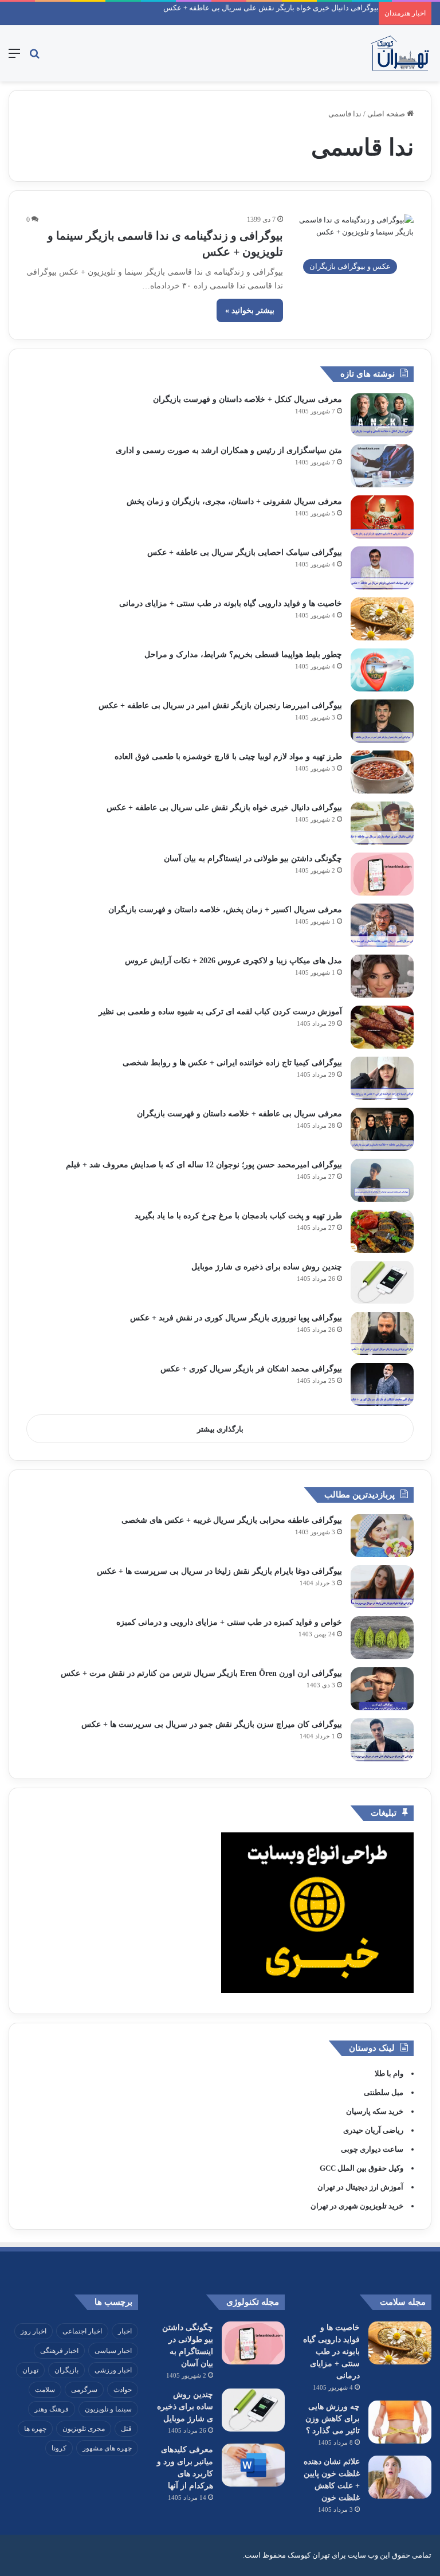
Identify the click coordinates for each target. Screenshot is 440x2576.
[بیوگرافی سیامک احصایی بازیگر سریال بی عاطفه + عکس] (382, 568)
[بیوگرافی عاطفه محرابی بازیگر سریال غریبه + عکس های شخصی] (382, 1536)
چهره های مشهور (107, 2448)
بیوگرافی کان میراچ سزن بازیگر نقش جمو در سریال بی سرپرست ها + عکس (212, 1724)
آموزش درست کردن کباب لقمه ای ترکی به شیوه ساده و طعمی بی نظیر (220, 1012)
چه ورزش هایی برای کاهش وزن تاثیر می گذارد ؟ (333, 2419)
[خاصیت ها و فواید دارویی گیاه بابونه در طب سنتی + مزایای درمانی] (382, 619)
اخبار (125, 2331)
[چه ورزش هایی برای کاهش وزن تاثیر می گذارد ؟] (400, 2422)
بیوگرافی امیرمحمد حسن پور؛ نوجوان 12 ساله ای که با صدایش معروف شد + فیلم (204, 1165)
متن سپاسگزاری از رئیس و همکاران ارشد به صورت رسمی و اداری (229, 450)
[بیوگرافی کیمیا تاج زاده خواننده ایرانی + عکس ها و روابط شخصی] (382, 1078)
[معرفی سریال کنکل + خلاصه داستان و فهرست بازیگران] (382, 415)
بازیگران (66, 2370)
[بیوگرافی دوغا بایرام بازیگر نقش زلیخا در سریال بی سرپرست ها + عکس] (382, 1587)
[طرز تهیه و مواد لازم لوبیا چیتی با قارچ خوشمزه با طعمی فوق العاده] (382, 772)
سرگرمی (84, 2390)
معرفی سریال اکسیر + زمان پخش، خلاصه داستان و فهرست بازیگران (225, 910)
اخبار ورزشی (113, 2370)
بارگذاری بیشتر (220, 1429)
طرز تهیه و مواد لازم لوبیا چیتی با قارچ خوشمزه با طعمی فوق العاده (228, 757)
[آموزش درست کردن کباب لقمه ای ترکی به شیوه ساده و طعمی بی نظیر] (382, 1027)
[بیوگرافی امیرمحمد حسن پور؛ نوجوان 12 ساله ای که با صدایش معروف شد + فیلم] (382, 1180)
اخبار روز (34, 2331)
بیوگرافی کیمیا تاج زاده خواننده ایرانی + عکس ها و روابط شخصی (232, 1063)
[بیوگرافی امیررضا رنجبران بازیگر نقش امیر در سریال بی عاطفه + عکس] (382, 721)
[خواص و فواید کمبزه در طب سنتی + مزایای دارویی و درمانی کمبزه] (382, 1638)
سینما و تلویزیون (108, 2409)
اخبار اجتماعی (82, 2331)
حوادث (123, 2390)
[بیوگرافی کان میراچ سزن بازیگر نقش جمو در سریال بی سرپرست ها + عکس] (382, 1740)
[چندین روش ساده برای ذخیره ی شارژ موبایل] (382, 1282)
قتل (126, 2429)
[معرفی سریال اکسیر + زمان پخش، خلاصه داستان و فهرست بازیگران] (382, 925)
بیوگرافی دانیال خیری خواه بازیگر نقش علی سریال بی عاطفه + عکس (271, 8)
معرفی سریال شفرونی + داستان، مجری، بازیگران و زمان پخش (234, 501)
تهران (30, 2370)
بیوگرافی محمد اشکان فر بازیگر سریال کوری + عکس (251, 1369)
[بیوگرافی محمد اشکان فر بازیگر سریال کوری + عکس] (382, 1384)
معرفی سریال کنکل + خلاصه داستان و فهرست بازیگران (247, 399)
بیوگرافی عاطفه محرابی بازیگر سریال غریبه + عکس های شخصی (232, 1520)
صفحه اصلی (387, 114)
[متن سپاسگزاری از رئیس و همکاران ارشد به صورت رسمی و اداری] (382, 466)
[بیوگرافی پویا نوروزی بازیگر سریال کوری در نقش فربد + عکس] (382, 1333)
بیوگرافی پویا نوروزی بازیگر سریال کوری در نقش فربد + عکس (236, 1318)
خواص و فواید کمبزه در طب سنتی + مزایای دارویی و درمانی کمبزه (229, 1622)
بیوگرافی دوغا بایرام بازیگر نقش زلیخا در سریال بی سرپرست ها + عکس (219, 1571)
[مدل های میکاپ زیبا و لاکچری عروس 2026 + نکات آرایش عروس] (382, 976)
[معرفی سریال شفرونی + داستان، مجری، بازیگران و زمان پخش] (382, 517)
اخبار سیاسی (113, 2351)
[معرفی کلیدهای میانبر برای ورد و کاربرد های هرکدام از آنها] (253, 2465)
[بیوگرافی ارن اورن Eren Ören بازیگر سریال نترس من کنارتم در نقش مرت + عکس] (382, 1689)
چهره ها (35, 2429)
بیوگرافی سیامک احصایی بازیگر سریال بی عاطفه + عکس (245, 552)
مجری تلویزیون (84, 2429)
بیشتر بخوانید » (250, 310)
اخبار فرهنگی (59, 2351)
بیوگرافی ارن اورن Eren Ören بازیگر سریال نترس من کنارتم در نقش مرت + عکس (201, 1673)
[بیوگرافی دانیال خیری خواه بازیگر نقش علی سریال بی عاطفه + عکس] (382, 823)
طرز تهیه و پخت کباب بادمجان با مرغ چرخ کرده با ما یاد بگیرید (238, 1216)
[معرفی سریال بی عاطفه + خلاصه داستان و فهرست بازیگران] (382, 1129)
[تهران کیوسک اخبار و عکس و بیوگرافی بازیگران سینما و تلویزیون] (400, 53)
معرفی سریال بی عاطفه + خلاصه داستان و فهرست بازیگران (239, 1114)
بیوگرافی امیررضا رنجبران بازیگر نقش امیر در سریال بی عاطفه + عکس (220, 705)
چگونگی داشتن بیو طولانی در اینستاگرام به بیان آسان (253, 859)
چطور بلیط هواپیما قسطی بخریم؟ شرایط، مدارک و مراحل (243, 654)
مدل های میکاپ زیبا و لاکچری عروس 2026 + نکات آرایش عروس (233, 961)
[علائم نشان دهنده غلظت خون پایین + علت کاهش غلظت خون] (400, 2477)
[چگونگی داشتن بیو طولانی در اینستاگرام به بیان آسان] (382, 874)
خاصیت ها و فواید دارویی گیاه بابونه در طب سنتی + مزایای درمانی (231, 603)
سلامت (45, 2390)
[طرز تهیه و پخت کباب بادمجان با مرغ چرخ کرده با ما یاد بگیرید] (382, 1231)
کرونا (59, 2448)
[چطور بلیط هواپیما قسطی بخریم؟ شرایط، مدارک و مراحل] (382, 670)
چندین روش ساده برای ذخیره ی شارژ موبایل (267, 1267)
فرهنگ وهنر (52, 2409)
